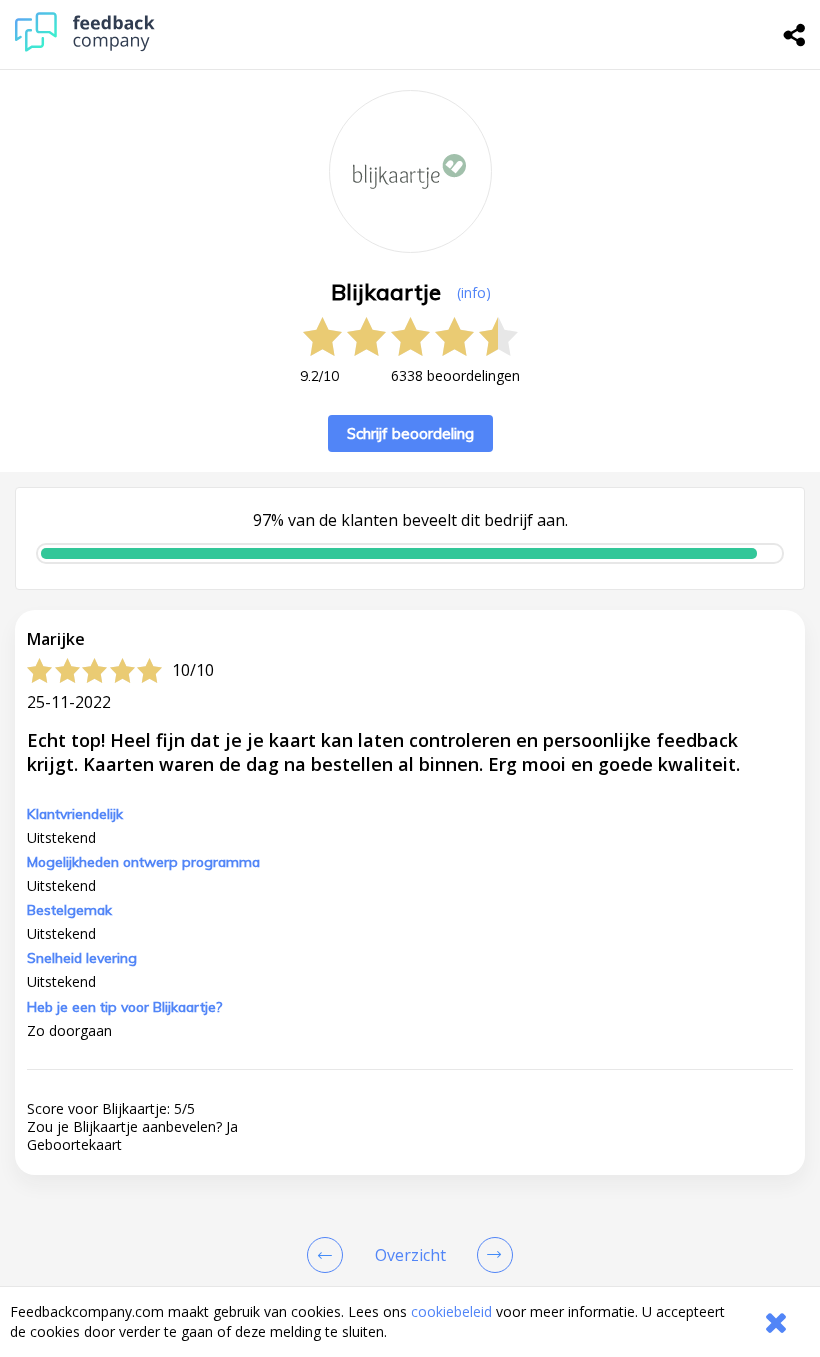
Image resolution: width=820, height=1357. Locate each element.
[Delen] (795, 35)
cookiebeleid (451, 1311)
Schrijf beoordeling (410, 433)
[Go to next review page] (491, 1255)
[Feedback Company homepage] (85, 46)
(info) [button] (474, 292)
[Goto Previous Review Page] (329, 1255)
